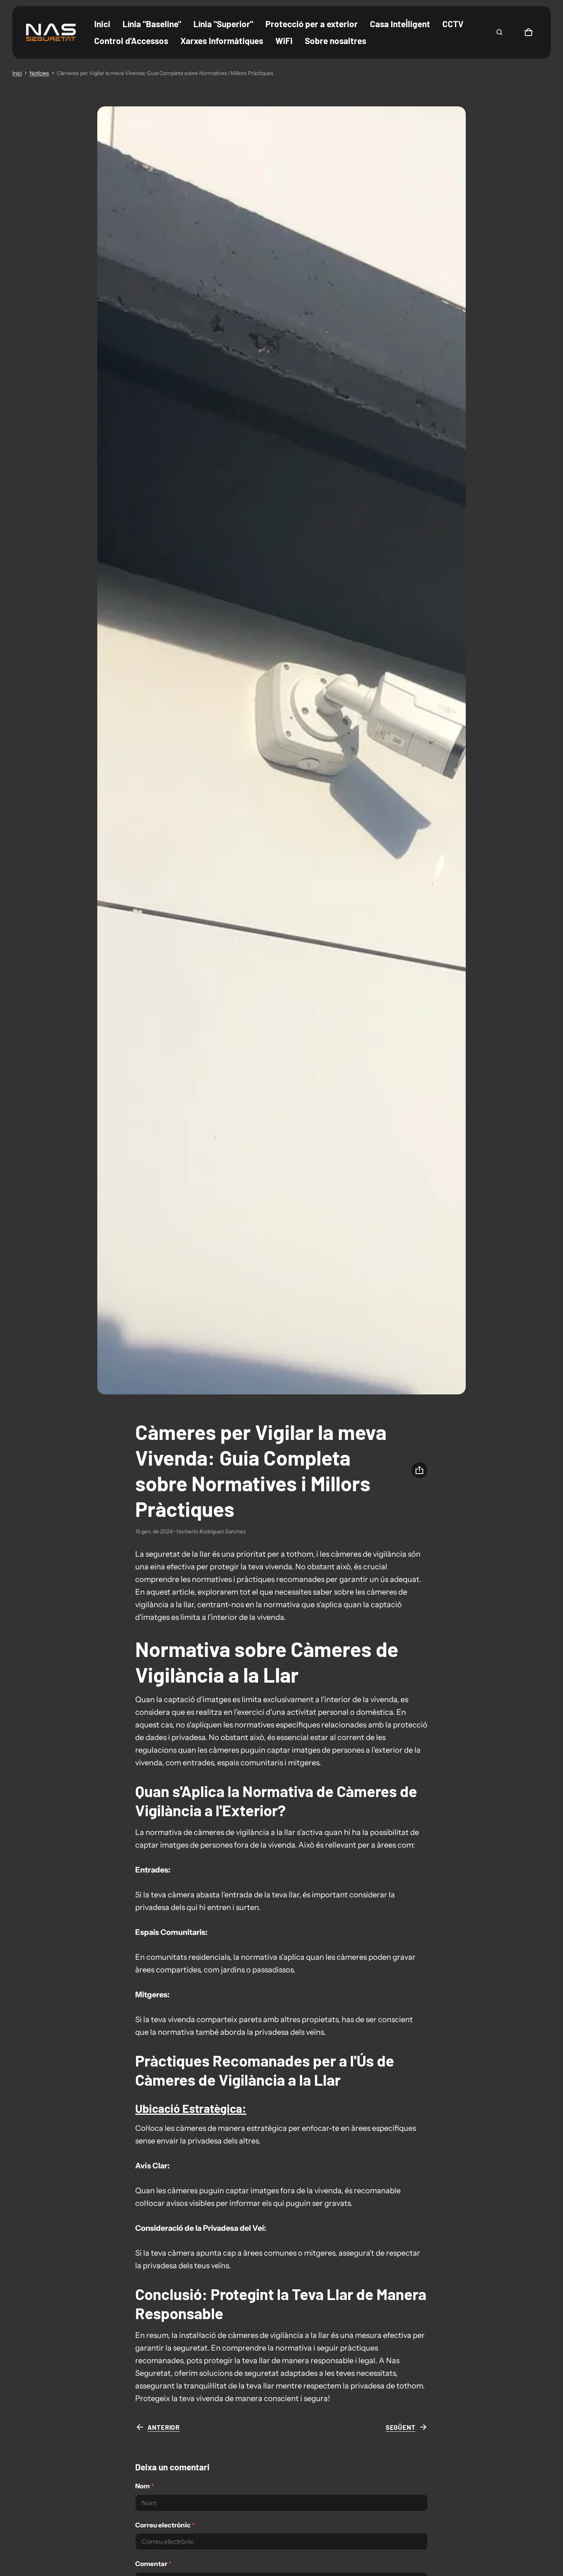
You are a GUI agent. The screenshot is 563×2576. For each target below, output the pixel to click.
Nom (144, 2486)
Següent (401, 2427)
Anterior (164, 2427)
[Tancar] (528, 30)
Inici (17, 73)
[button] (499, 32)
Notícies (39, 73)
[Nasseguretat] (51, 32)
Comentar (153, 2564)
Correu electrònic (165, 2525)
